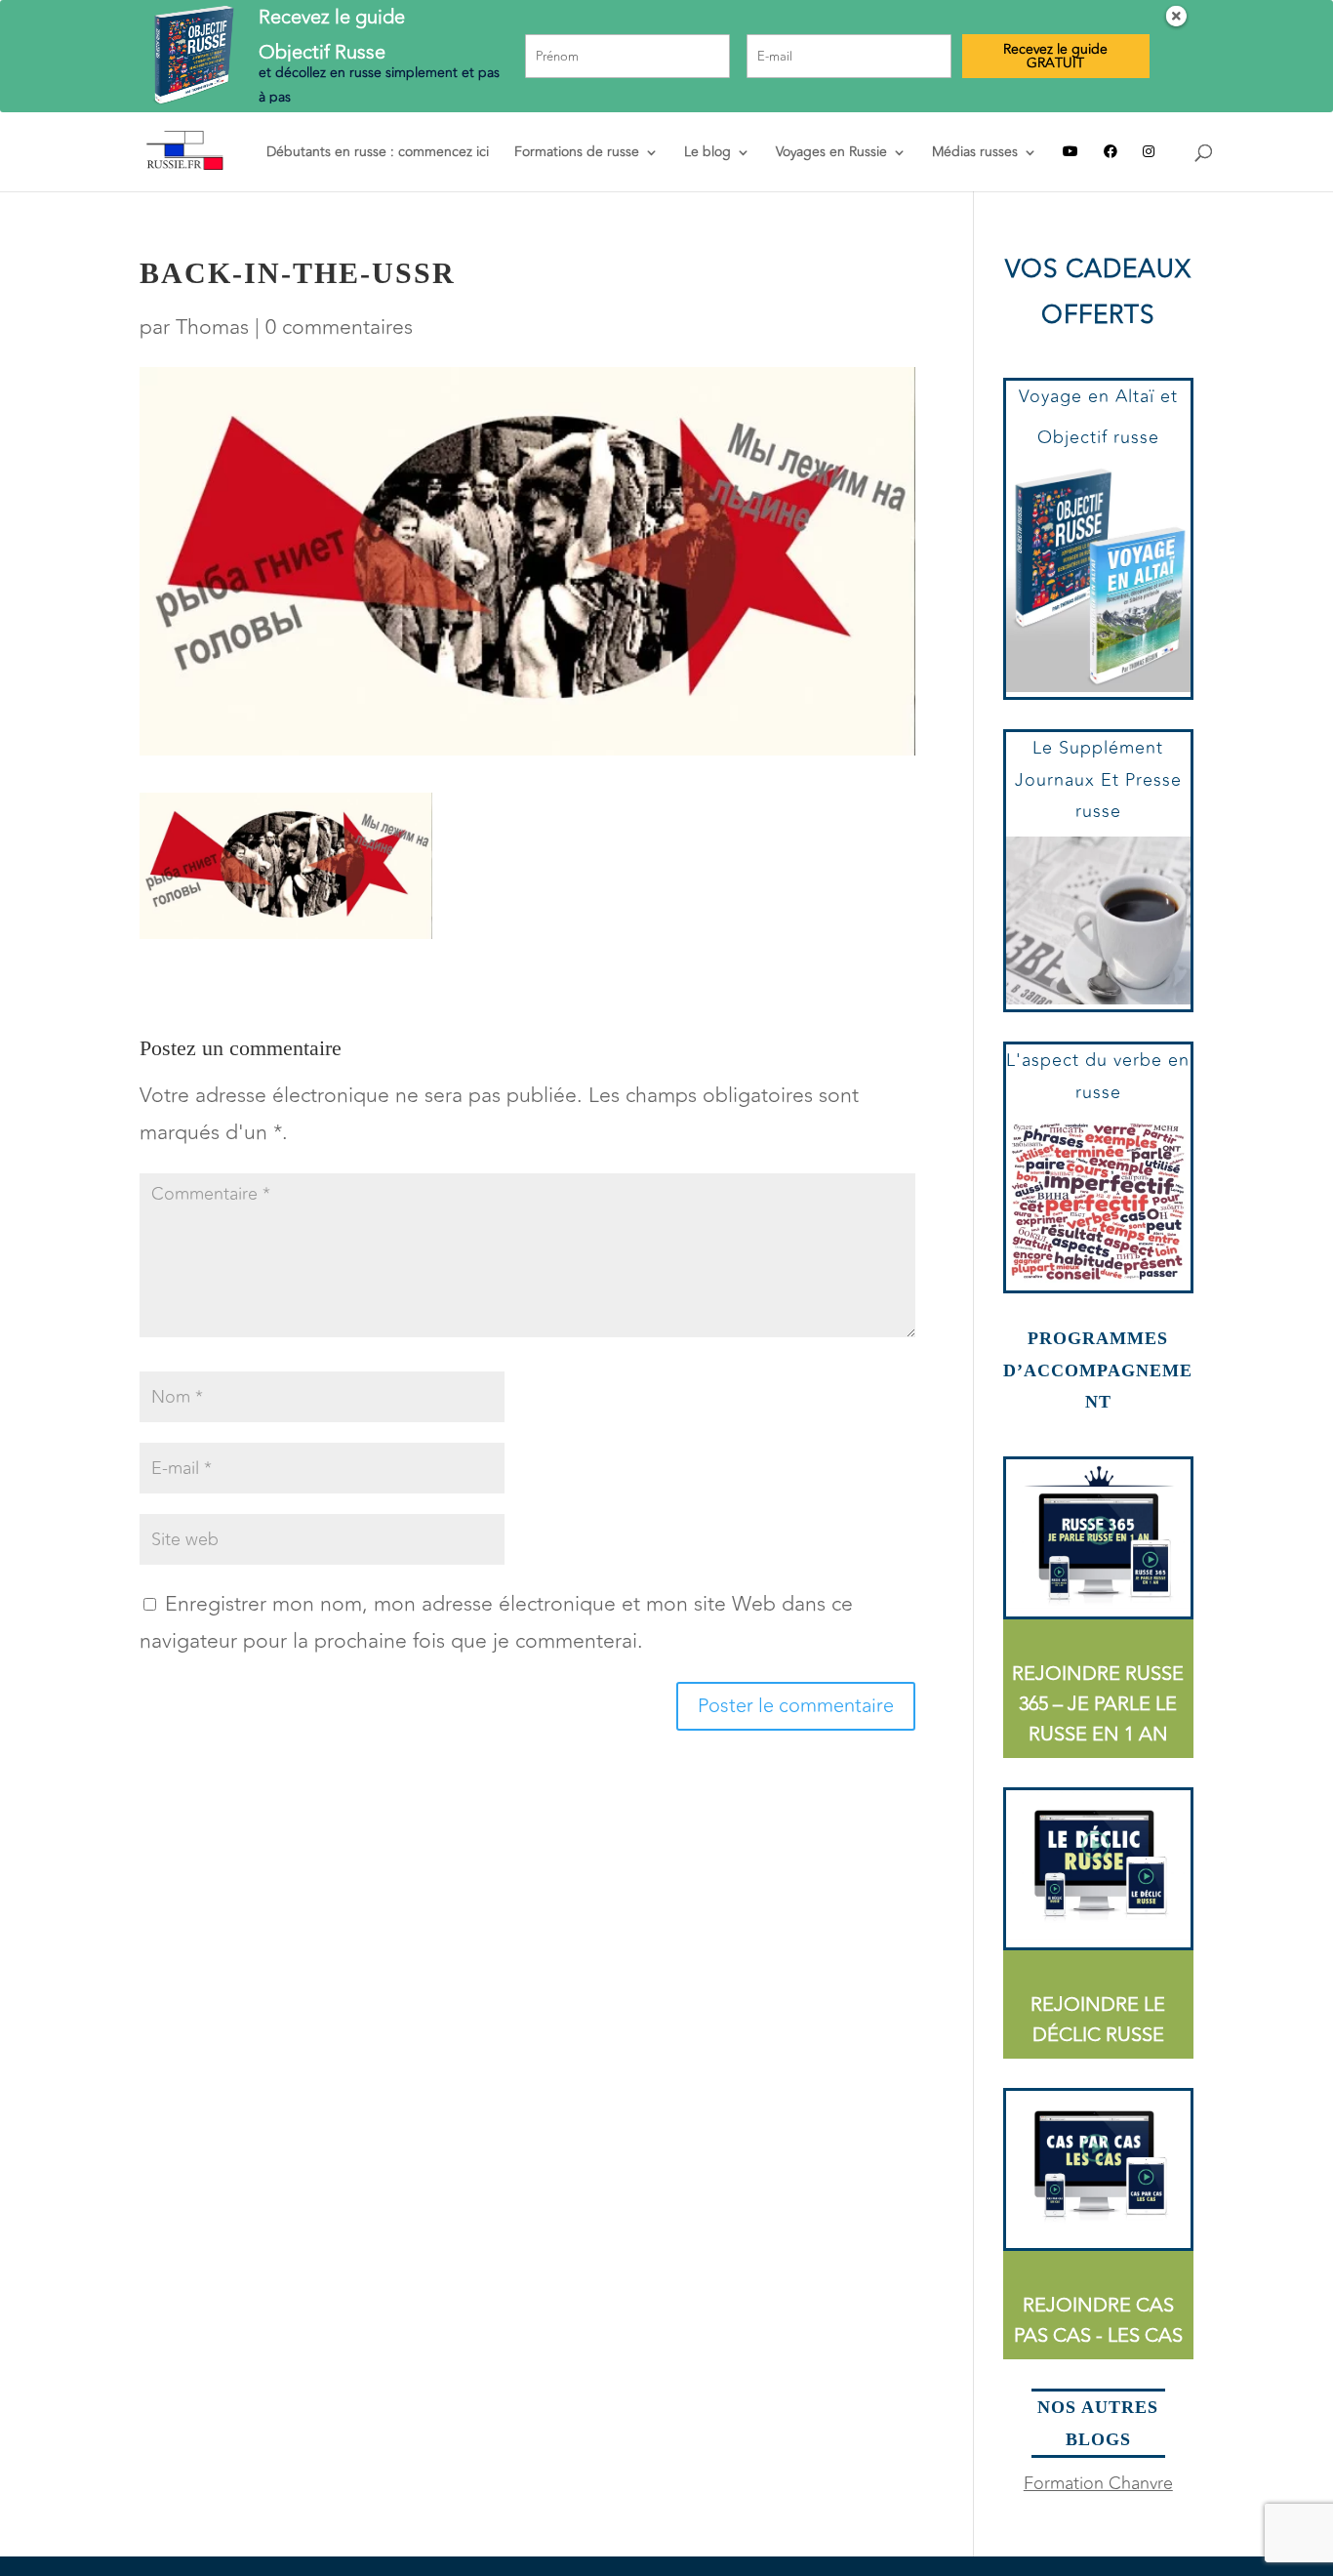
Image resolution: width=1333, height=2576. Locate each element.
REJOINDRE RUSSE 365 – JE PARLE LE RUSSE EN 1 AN (1098, 1704)
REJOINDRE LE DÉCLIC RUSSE (1098, 2020)
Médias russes (975, 154)
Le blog (707, 154)
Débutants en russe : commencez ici (378, 154)
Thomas (212, 327)
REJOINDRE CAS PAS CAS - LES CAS (1098, 2320)
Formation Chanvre (1098, 2483)
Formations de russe (577, 154)
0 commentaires (339, 327)
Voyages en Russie (831, 154)
